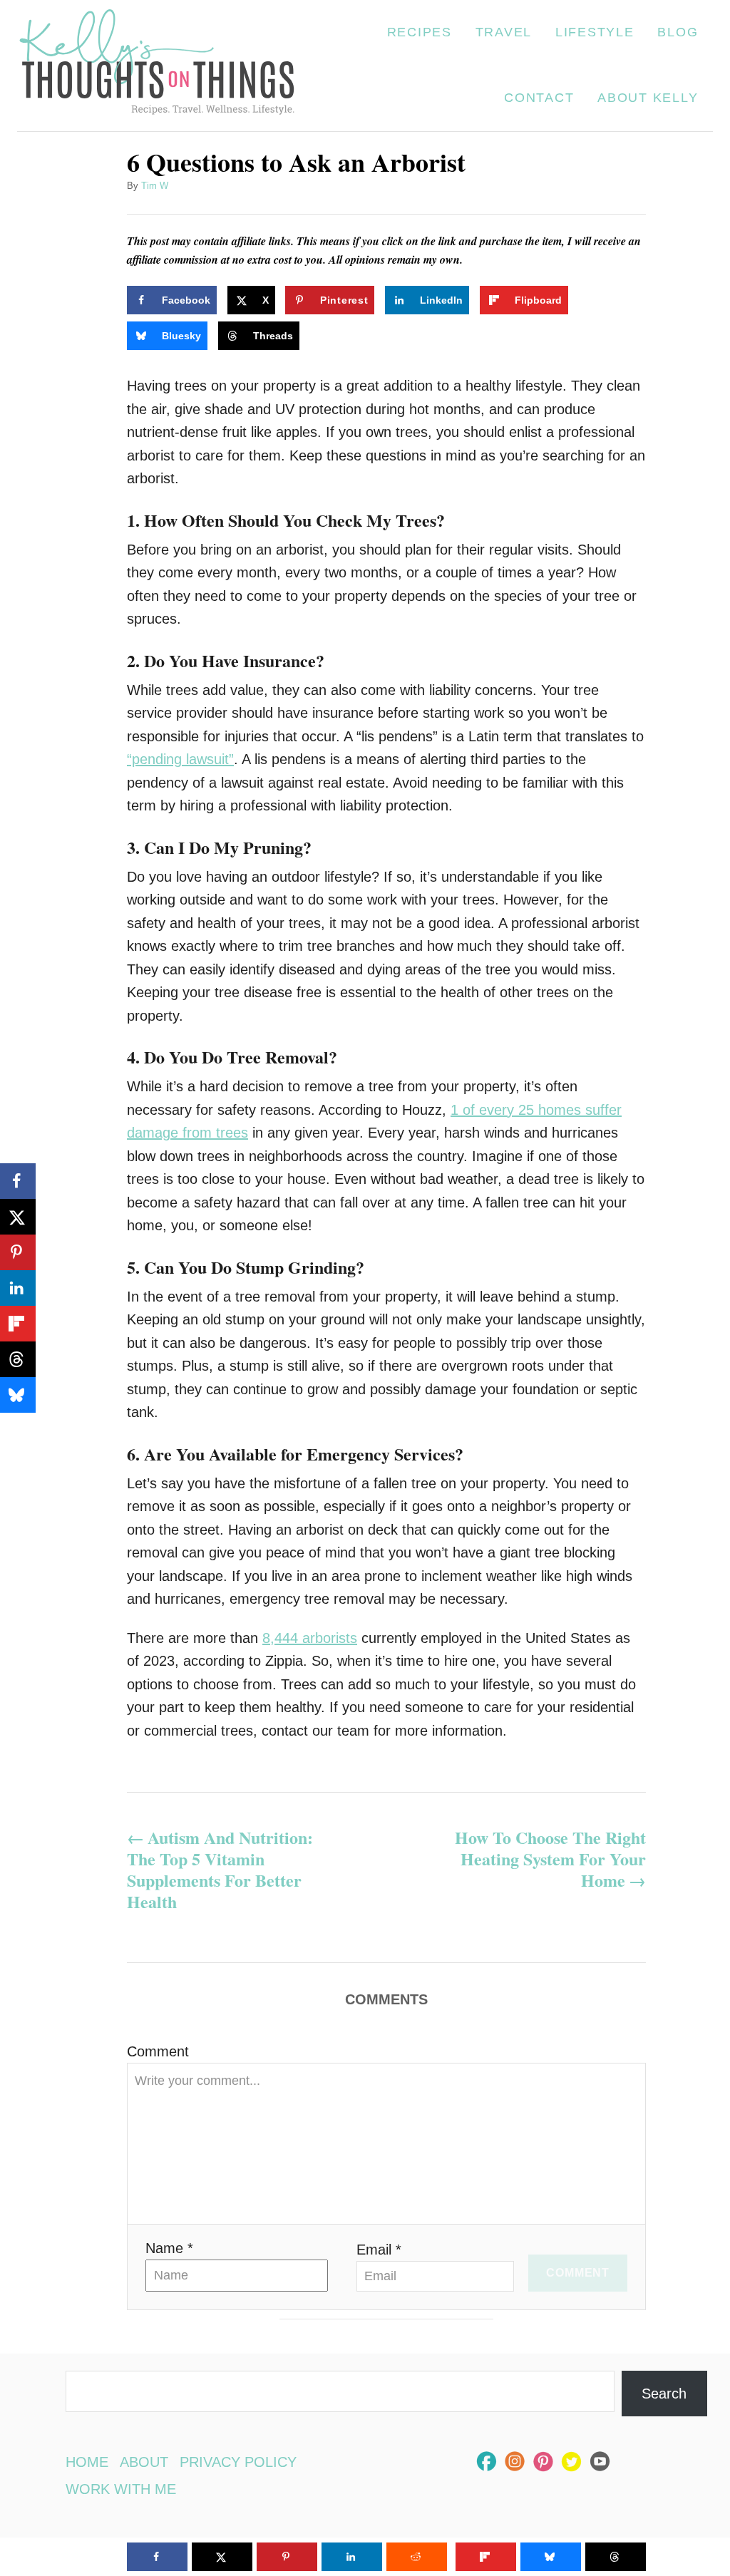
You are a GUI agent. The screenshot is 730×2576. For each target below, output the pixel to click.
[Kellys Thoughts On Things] (157, 66)
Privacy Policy (238, 2462)
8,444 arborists (310, 1638)
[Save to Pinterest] (18, 1252)
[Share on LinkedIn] (18, 1288)
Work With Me (121, 2489)
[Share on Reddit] (417, 2557)
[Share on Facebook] (18, 1181)
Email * (379, 2250)
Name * (169, 2248)
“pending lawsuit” (180, 759)
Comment (158, 2051)
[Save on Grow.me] (592, 300)
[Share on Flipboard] (18, 1324)
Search (664, 2394)
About (144, 2462)
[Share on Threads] (18, 1359)
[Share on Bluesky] (18, 1395)
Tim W (155, 186)
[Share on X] (18, 1217)
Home (87, 2462)
